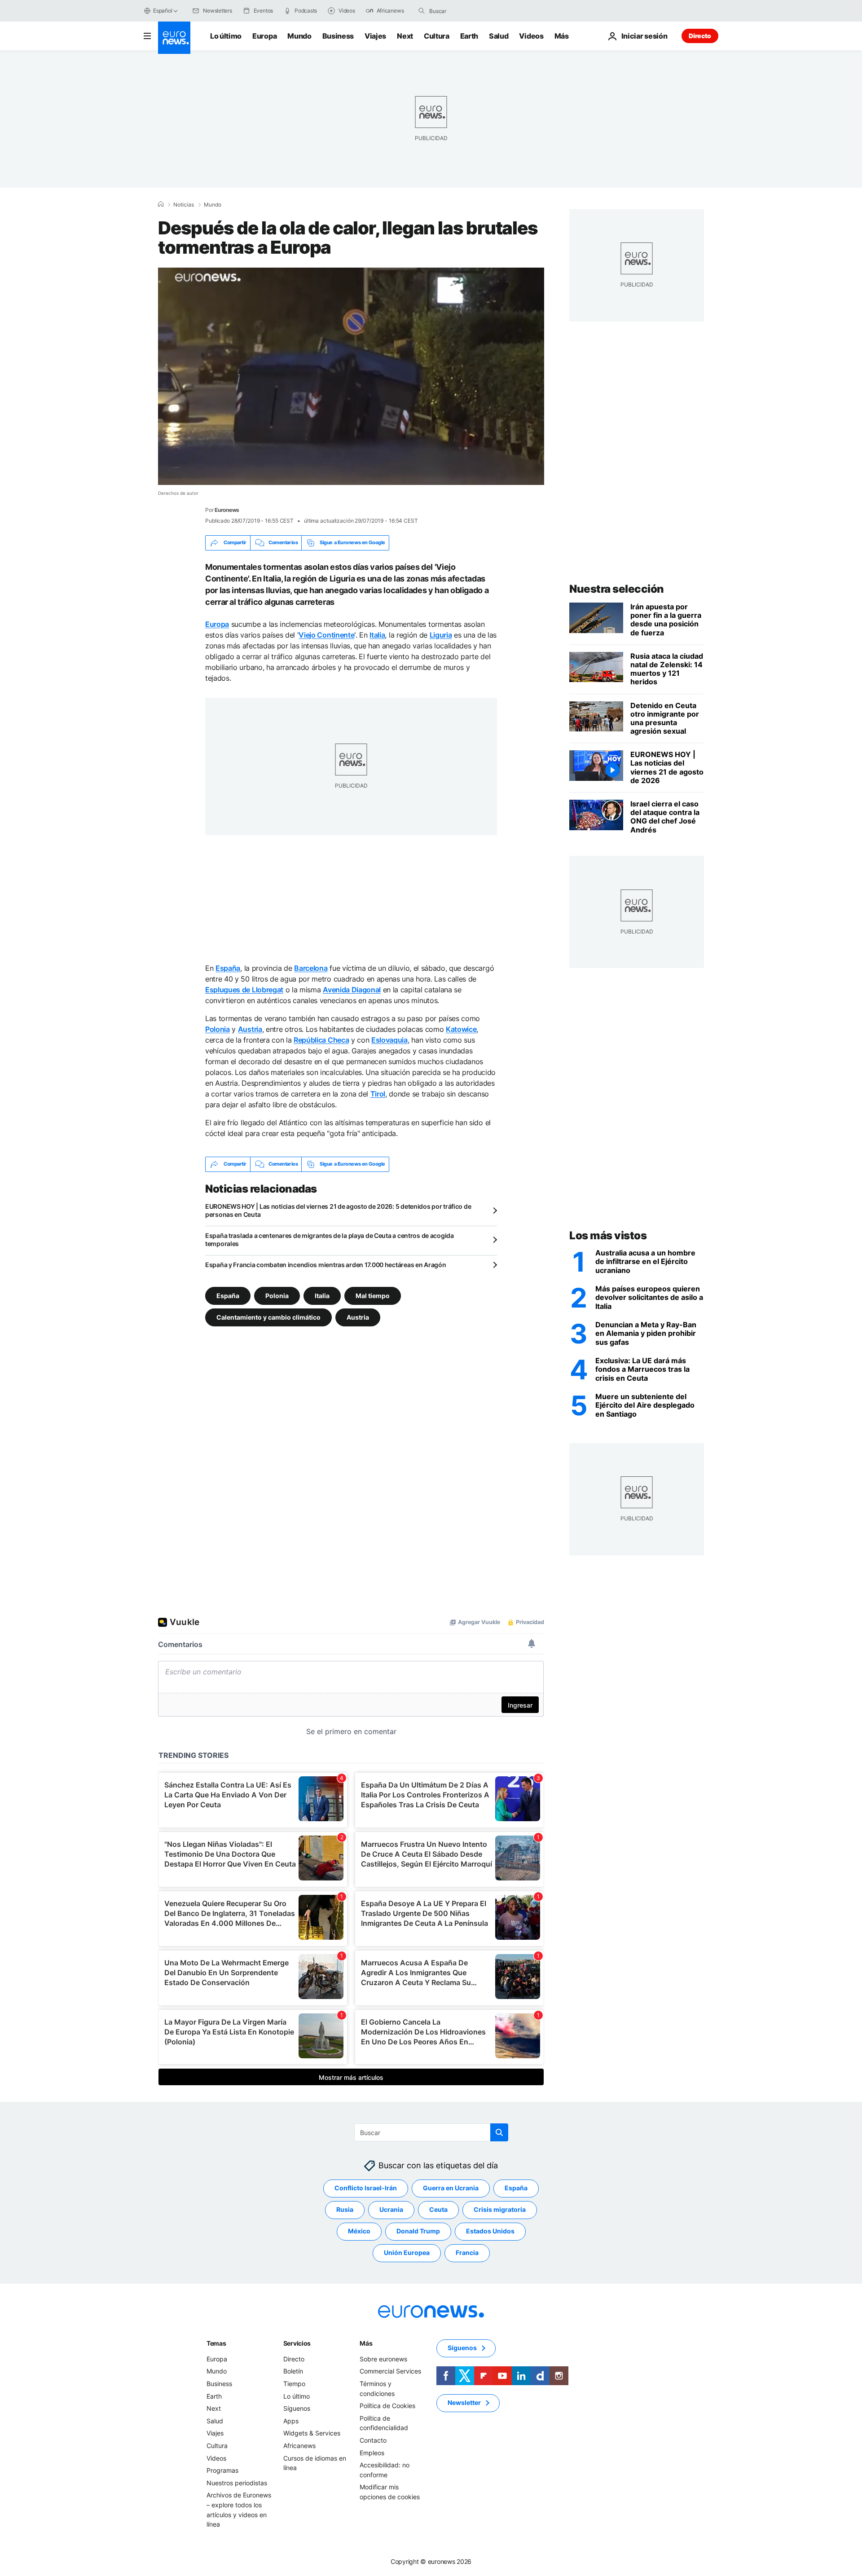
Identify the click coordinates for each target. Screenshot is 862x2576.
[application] (351, 376)
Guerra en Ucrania (451, 2188)
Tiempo (294, 2384)
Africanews (299, 2446)
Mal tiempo (373, 1295)
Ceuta (438, 2209)
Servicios (297, 2343)
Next (405, 36)
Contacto (373, 2440)
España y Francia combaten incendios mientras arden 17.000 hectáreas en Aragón (325, 1265)
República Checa (321, 1040)
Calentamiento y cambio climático (268, 1317)
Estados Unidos (490, 2231)
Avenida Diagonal (352, 990)
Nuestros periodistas (237, 2482)
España (228, 968)
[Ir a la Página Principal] (174, 38)
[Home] (161, 204)
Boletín (293, 2371)
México (359, 2231)
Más (366, 2343)
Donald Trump (418, 2231)
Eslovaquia (389, 1040)
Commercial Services (390, 2371)
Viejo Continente (326, 635)
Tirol (378, 1094)
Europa (264, 36)
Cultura (437, 36)
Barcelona (311, 968)
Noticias (184, 205)
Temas (216, 2343)
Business (338, 36)
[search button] (422, 11)
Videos (531, 36)
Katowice (461, 1029)
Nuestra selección (617, 589)
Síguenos (297, 2408)
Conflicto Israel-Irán (366, 2188)
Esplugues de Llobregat (244, 990)
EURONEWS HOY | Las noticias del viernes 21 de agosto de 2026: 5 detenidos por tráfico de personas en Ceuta (338, 1210)
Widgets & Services (312, 2433)
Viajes (375, 36)
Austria (250, 1029)
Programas (222, 2470)
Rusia (345, 2209)
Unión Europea (407, 2252)
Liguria (441, 635)
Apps (291, 2421)
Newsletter (464, 2402)
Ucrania (391, 2209)
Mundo (299, 36)
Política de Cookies (387, 2406)
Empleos (372, 2452)
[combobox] (467, 11)
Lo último (226, 36)
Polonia (218, 1029)
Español (163, 11)
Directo (700, 36)
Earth (469, 36)
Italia (377, 635)
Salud (499, 36)
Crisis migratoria (500, 2209)
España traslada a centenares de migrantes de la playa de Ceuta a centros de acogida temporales (330, 1240)
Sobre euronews (383, 2359)
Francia (467, 2252)
